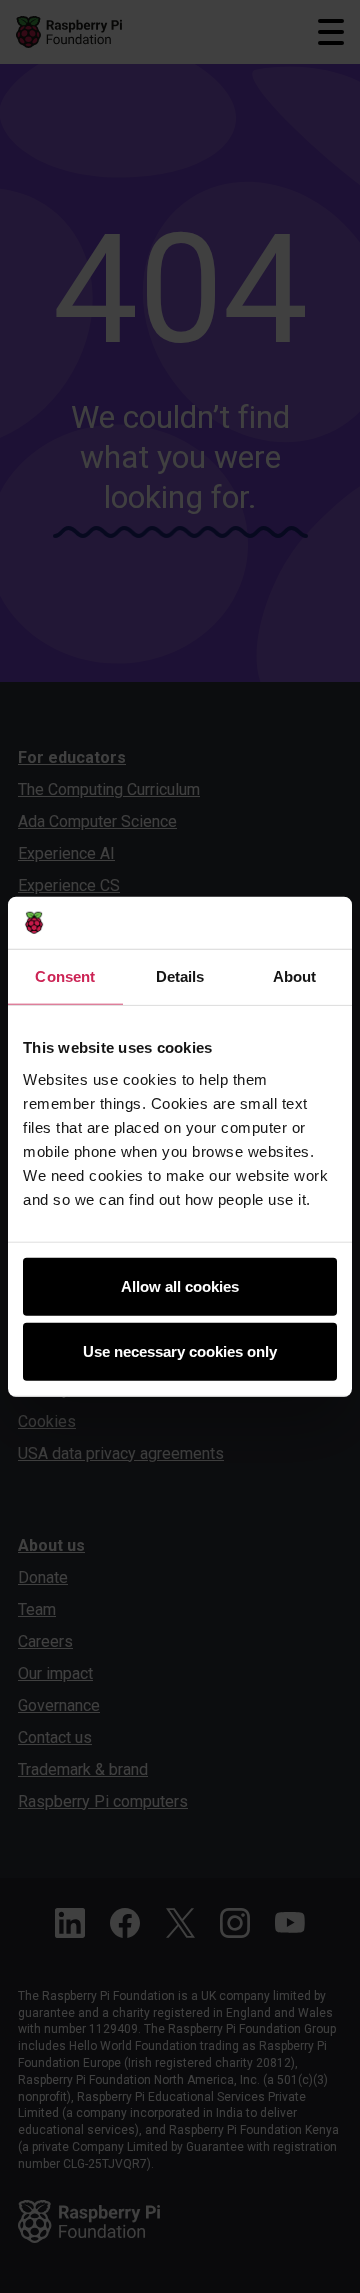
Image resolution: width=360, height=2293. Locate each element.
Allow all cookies (180, 1285)
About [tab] (295, 976)
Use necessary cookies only (180, 1351)
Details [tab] (180, 976)
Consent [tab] (65, 976)
